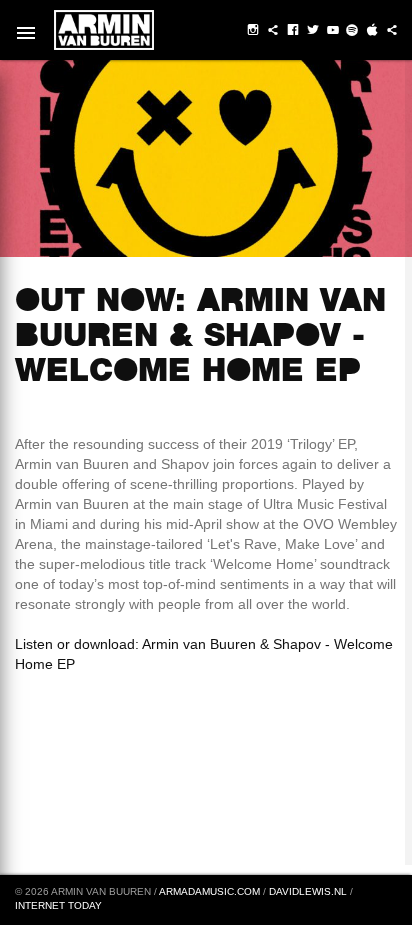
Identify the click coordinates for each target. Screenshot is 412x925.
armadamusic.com (209, 891)
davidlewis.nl (308, 891)
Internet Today (58, 905)
